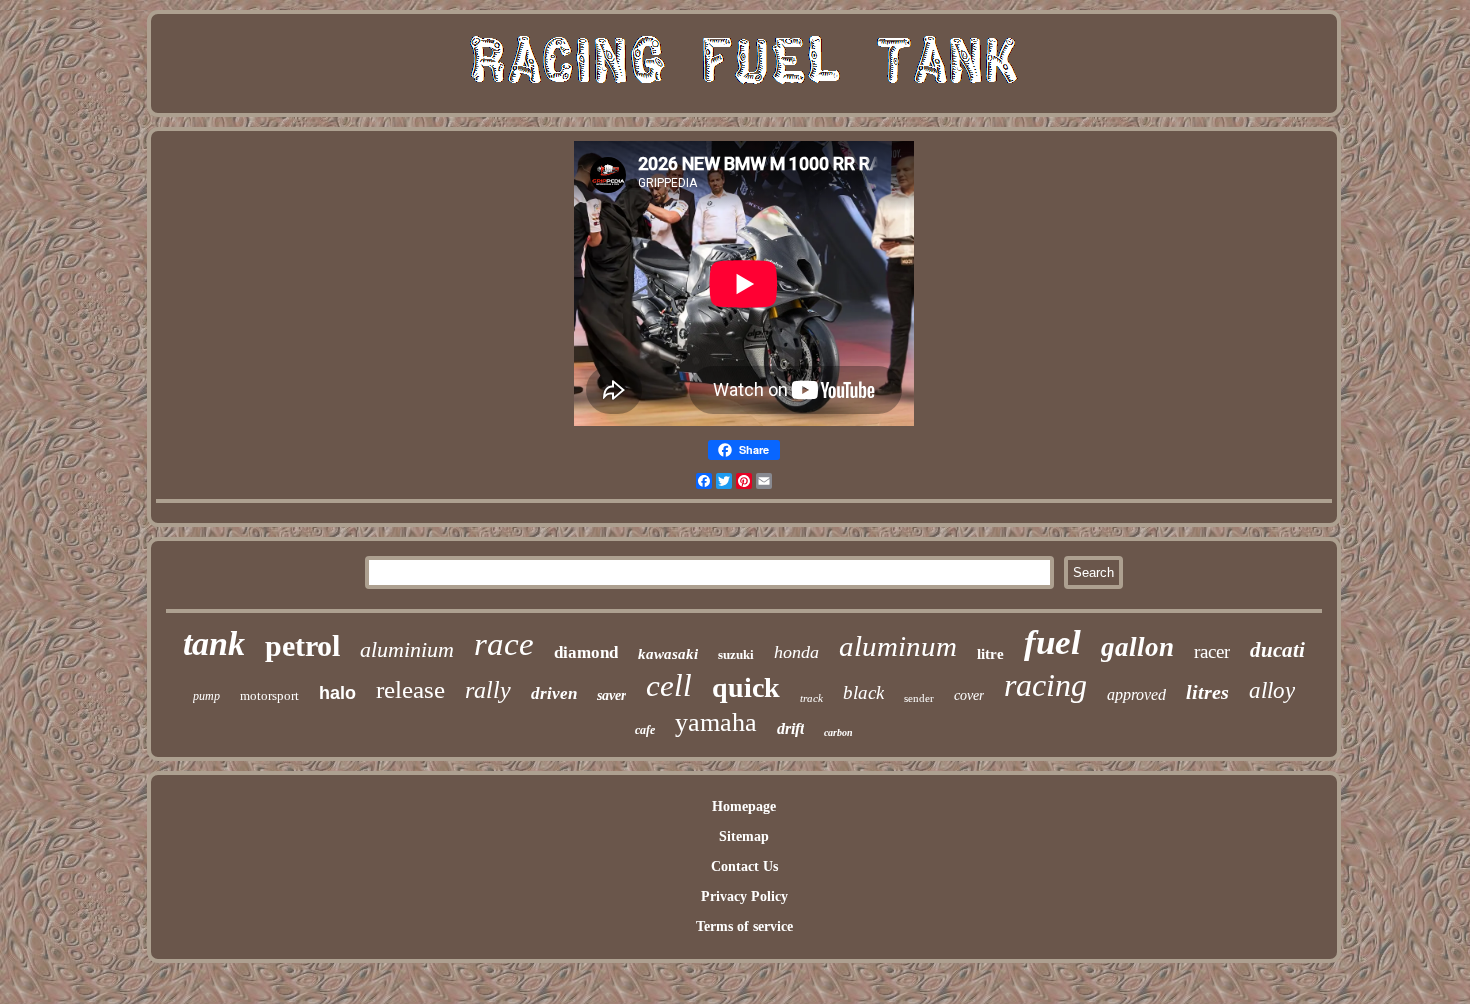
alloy (1272, 690)
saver (611, 695)
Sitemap (744, 836)
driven (554, 693)
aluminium (407, 649)
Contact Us (744, 866)
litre (990, 654)
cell (669, 685)
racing (1045, 685)
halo (337, 693)
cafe (645, 730)
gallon (1137, 647)
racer (1212, 651)
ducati (1277, 650)
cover (969, 695)
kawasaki (668, 654)
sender (919, 698)
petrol (302, 645)
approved (1136, 694)
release (410, 689)
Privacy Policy (744, 896)
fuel (1052, 642)
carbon (838, 732)
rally (488, 690)
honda (796, 652)
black (863, 692)
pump (206, 696)
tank (214, 643)
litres (1207, 692)
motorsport (269, 695)
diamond (586, 652)
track (811, 698)
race (504, 644)
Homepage (744, 806)
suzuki (736, 654)
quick (746, 687)
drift (790, 728)
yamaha (716, 722)
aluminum (898, 646)
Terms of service (744, 926)
